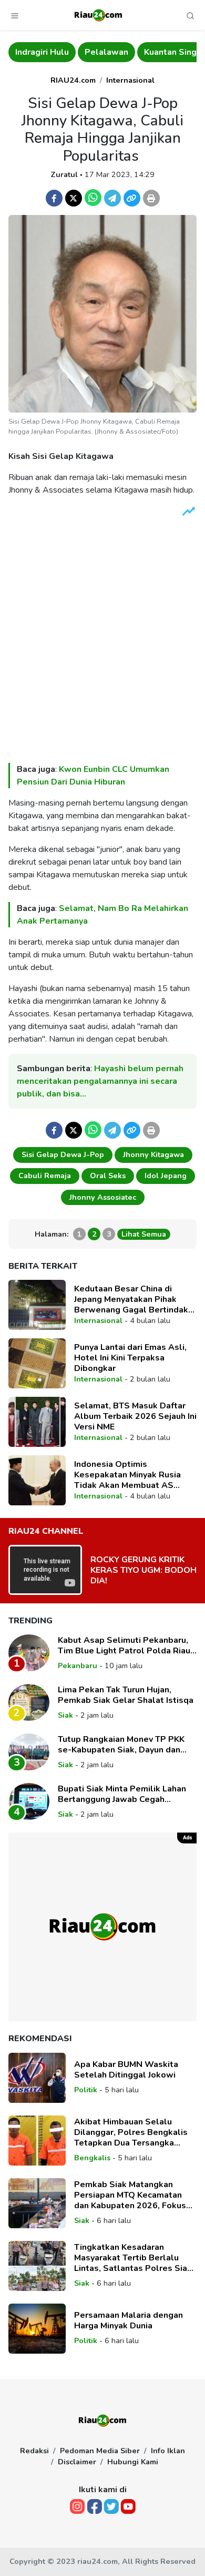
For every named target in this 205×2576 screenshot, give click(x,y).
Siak (65, 1715)
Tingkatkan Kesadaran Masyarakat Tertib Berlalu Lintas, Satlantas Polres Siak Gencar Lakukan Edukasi (133, 2258)
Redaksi (34, 2451)
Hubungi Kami (133, 2462)
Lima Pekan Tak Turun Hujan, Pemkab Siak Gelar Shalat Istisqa (126, 1695)
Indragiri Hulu (42, 52)
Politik (86, 2090)
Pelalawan (106, 52)
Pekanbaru (78, 1666)
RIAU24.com (73, 80)
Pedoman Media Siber (100, 2451)
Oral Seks (108, 1176)
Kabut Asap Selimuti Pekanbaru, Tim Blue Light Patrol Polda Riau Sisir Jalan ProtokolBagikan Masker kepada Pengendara (124, 1645)
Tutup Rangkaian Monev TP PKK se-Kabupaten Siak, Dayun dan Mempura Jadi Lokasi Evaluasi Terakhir (121, 1745)
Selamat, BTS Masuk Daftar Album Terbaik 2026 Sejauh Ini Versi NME (135, 1416)
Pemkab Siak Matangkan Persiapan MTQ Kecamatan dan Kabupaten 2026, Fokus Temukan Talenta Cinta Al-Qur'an (130, 2195)
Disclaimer (77, 2462)
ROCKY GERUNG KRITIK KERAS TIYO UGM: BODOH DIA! (143, 1570)
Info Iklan (168, 2451)
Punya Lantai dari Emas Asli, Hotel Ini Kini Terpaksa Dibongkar (130, 1358)
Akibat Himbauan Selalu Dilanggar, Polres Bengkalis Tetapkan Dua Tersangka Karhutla (131, 2132)
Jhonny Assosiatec (103, 1197)
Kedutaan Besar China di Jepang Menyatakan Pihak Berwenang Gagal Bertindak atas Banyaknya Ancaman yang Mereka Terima (135, 1299)
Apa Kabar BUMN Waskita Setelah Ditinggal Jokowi (126, 2070)
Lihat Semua (144, 1234)
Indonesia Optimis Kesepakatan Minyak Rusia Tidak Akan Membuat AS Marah (127, 1475)
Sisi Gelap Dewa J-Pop (63, 1154)
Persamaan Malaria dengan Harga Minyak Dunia (129, 2320)
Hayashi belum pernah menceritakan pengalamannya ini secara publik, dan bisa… (100, 1081)
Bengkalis (92, 2158)
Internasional (130, 80)
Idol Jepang (166, 1176)
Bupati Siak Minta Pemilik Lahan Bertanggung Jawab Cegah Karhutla (122, 1794)
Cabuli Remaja (45, 1176)
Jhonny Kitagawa (153, 1154)
